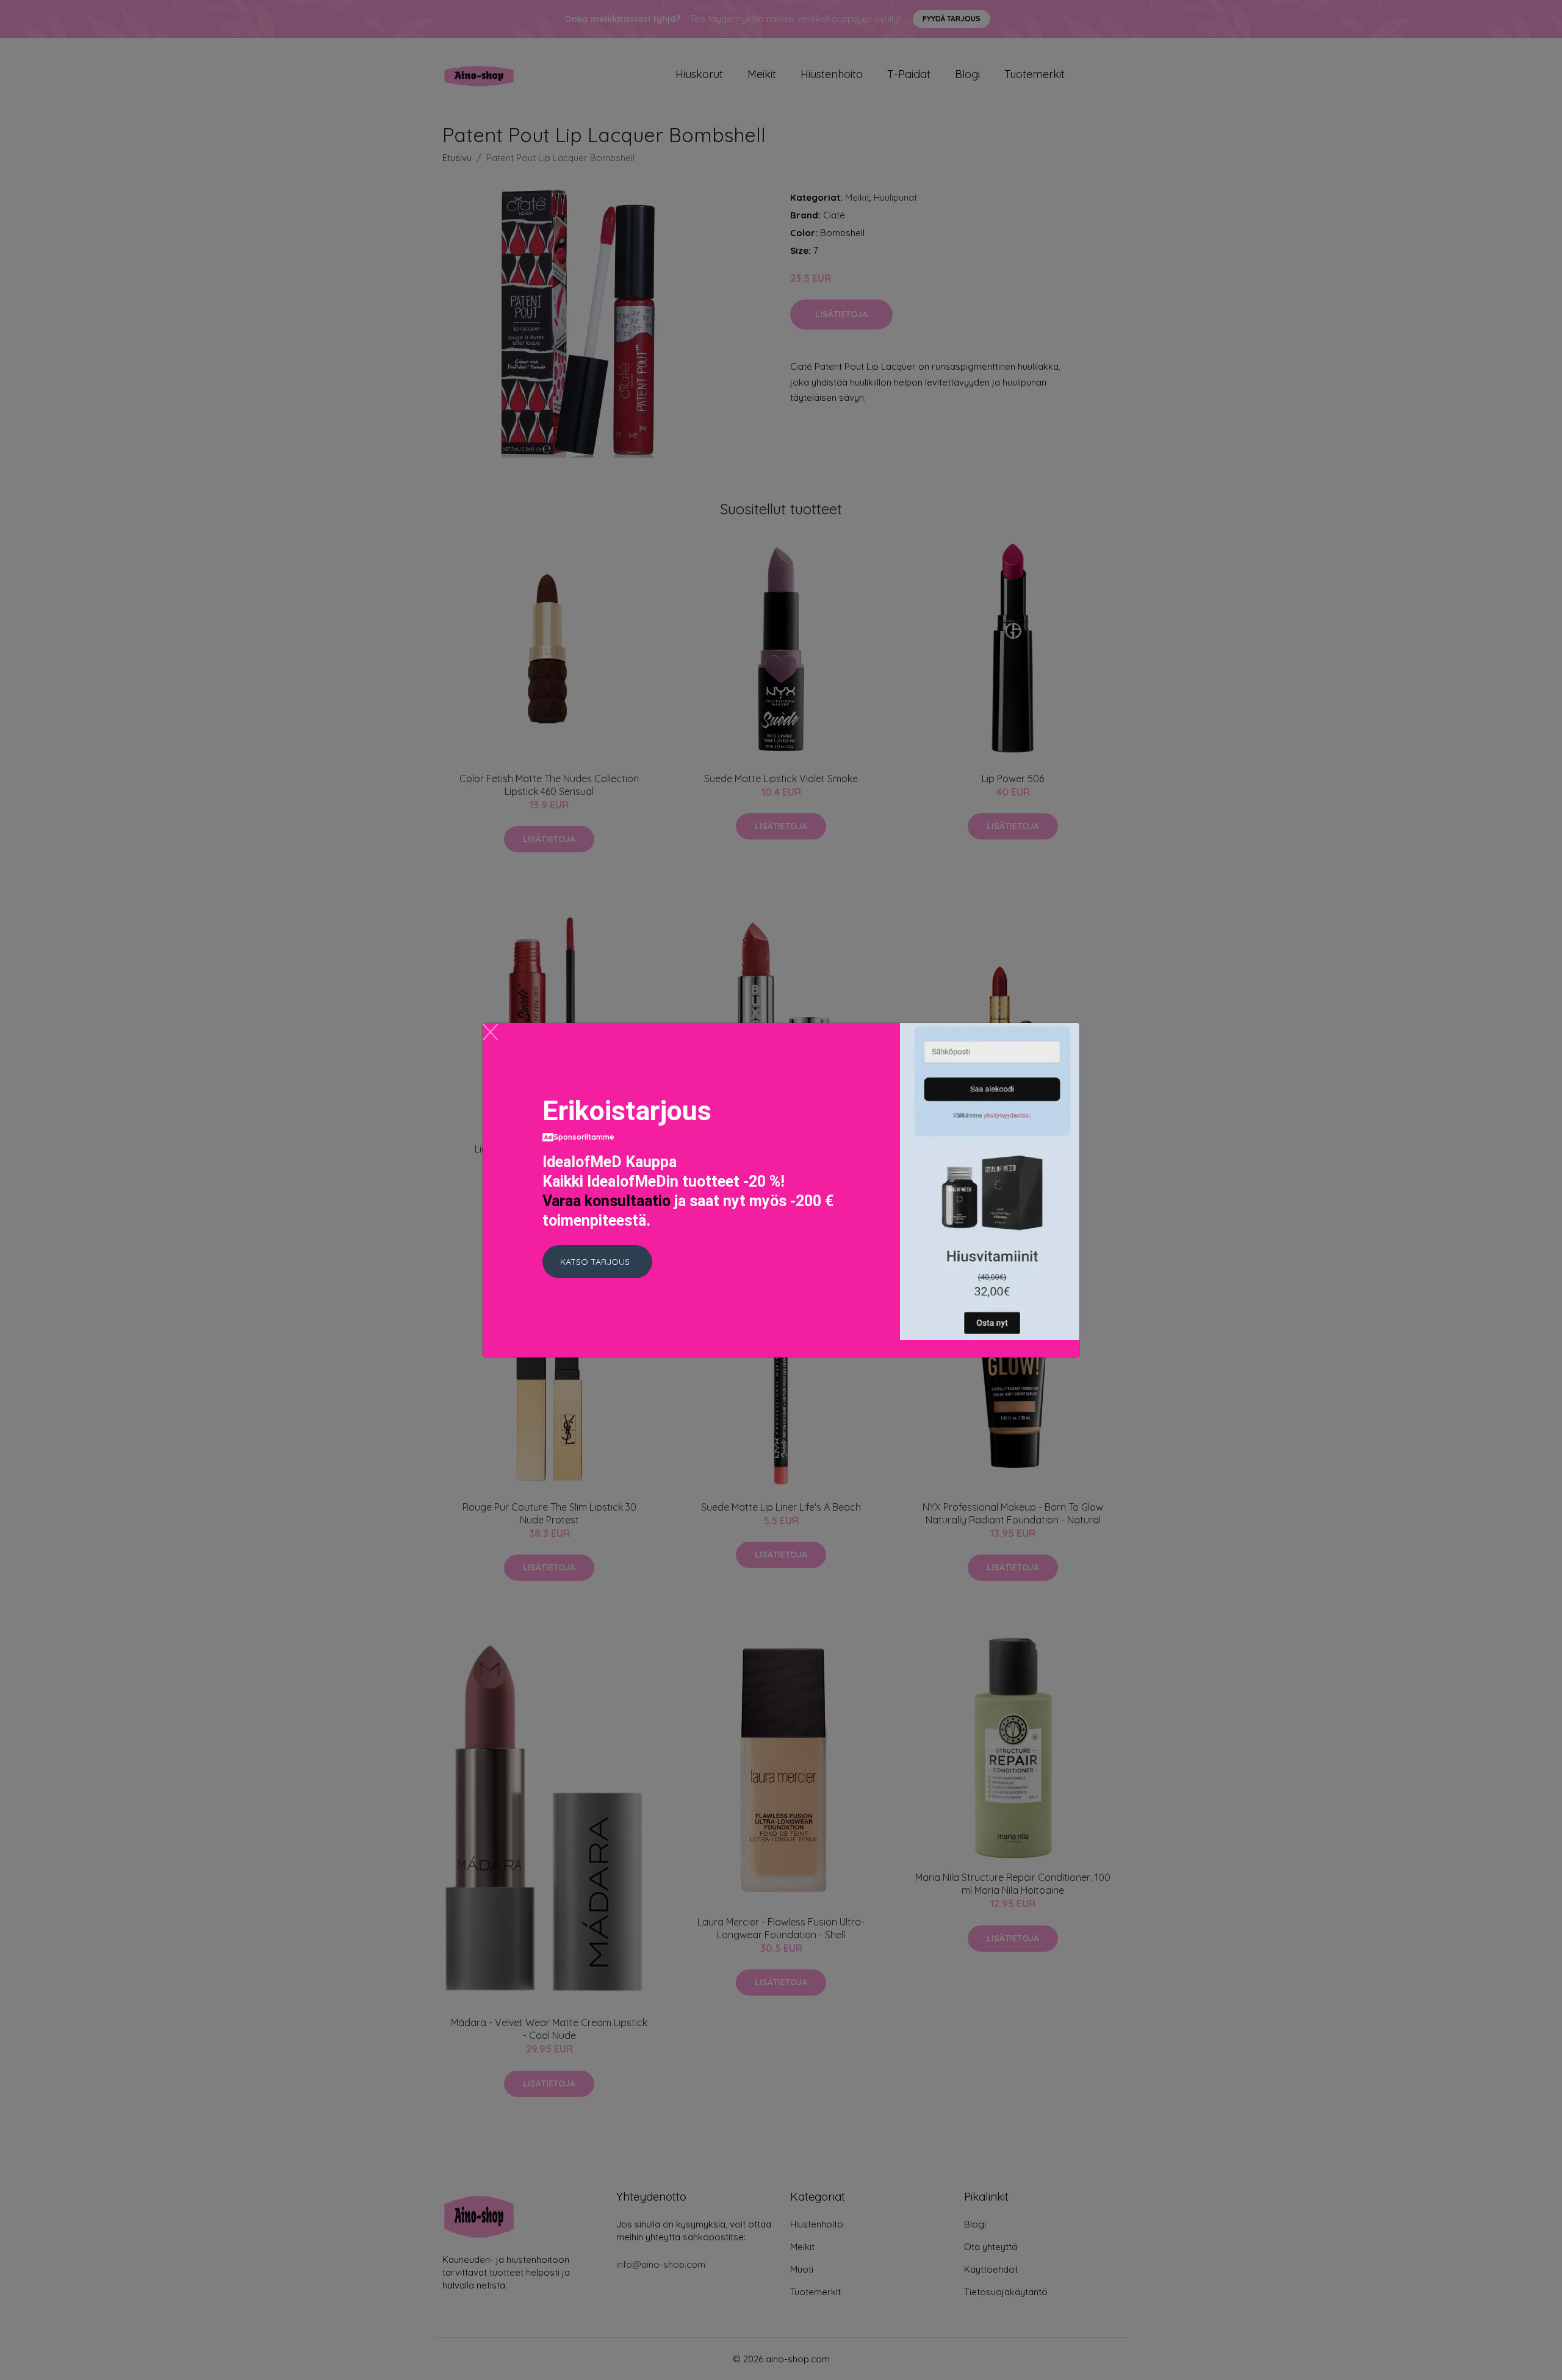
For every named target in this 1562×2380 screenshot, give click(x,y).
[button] (597, 1262)
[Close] (490, 1032)
